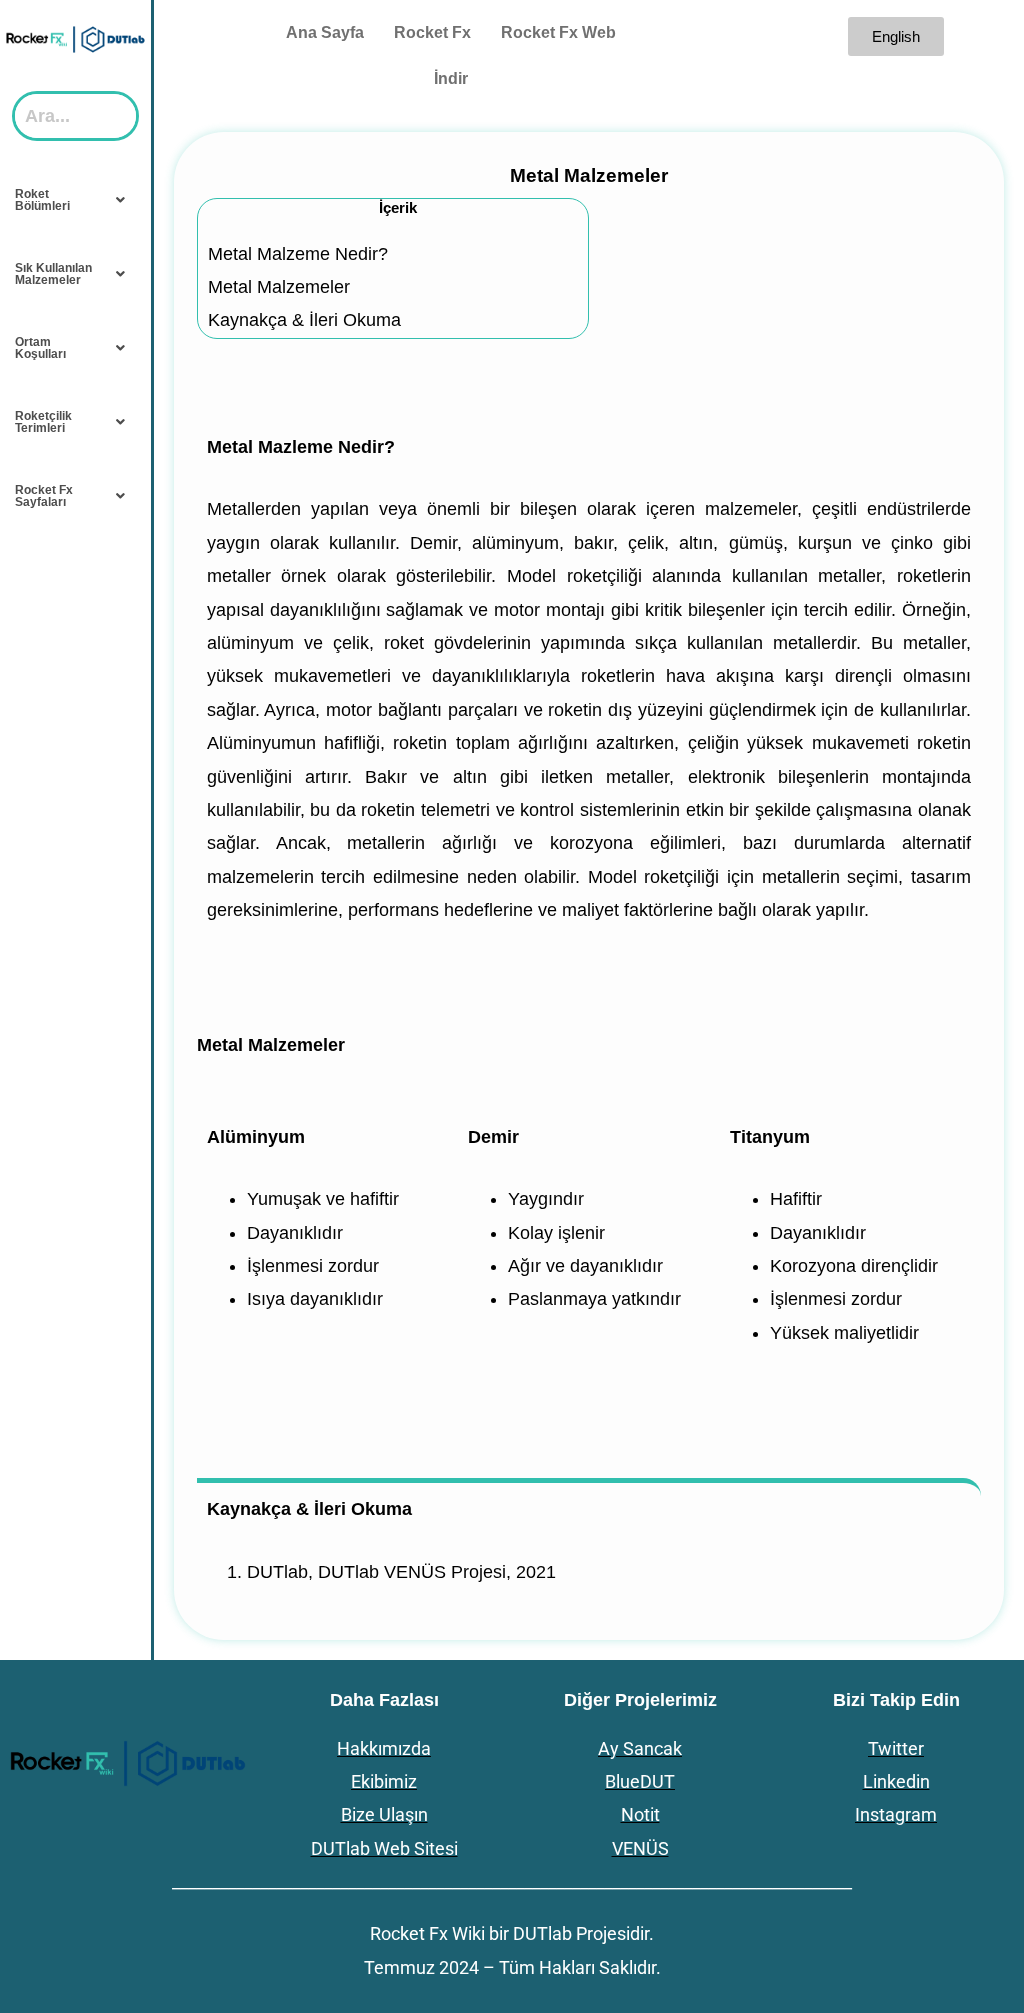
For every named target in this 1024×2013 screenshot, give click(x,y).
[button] (75, 200)
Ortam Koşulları (40, 348)
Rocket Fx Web (558, 32)
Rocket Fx (432, 32)
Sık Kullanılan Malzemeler (53, 274)
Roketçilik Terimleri (43, 422)
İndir (451, 78)
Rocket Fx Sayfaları (44, 496)
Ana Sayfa (325, 32)
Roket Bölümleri (42, 200)
